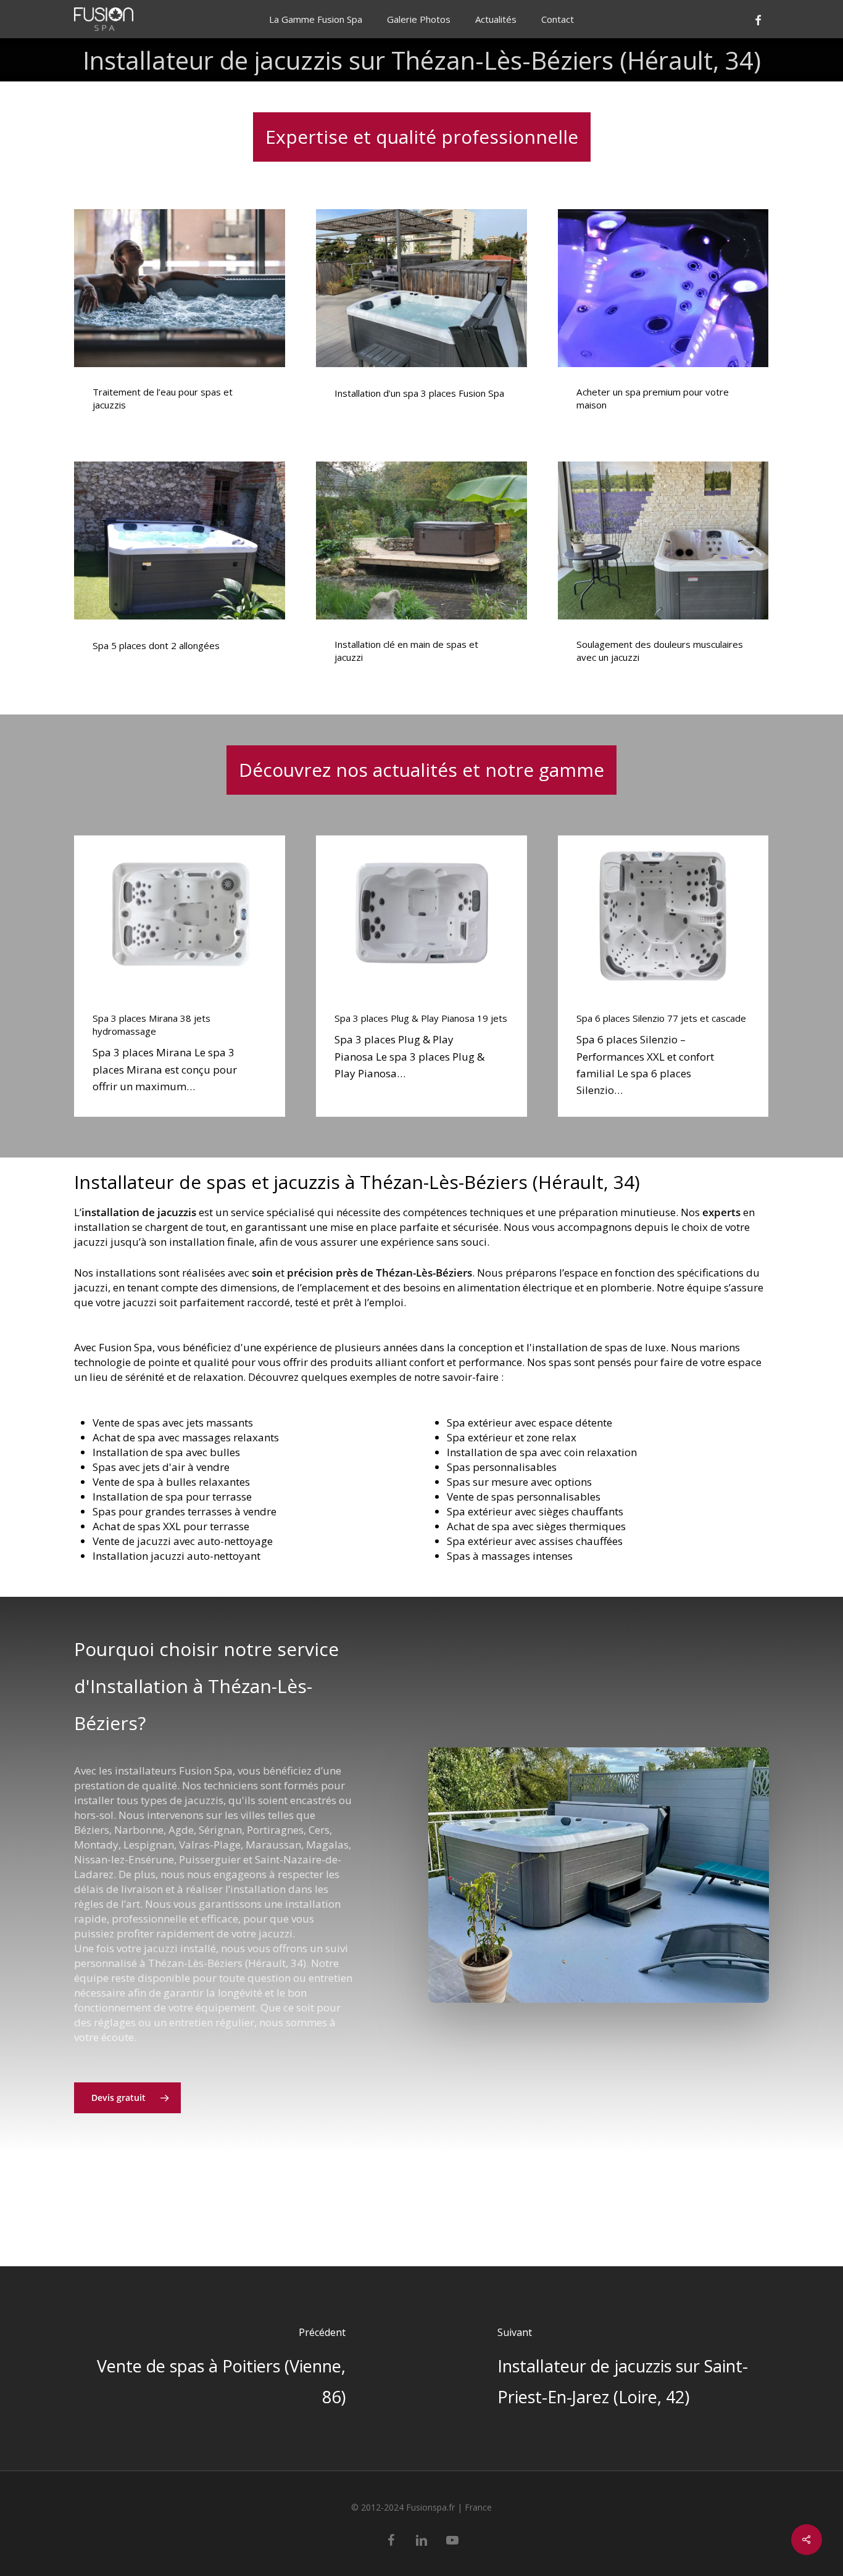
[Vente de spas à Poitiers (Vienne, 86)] (211, 2368)
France (478, 2507)
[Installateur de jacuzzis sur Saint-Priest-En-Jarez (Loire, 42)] (632, 2368)
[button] (127, 2098)
